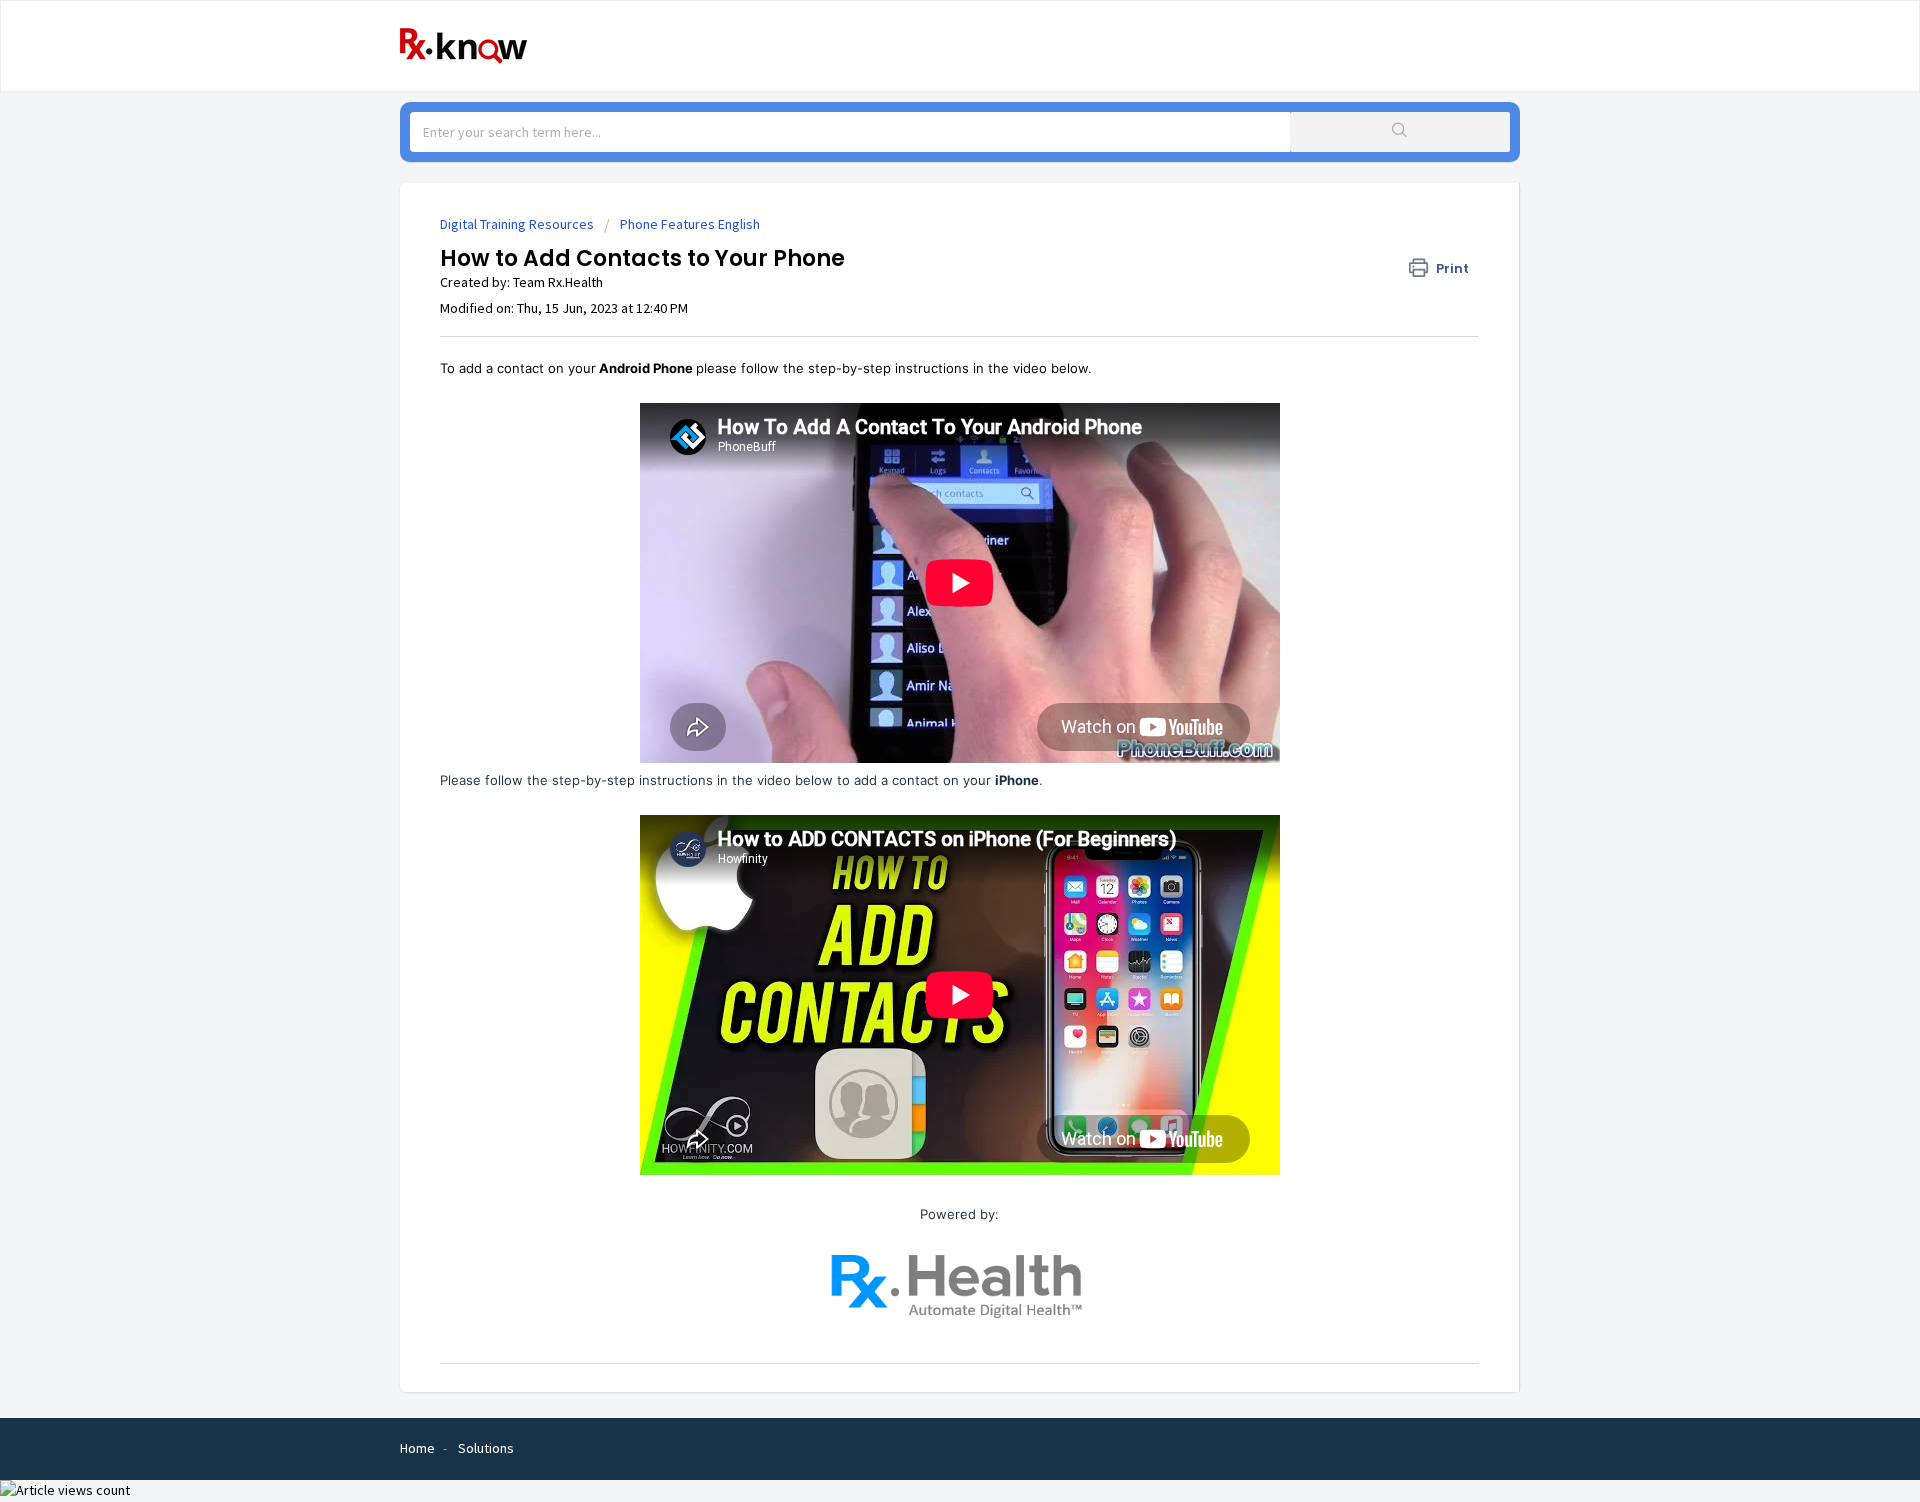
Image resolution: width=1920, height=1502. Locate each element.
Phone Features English (690, 224)
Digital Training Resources (517, 224)
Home (417, 1448)
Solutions (486, 1448)
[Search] (1400, 132)
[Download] (923, 496)
